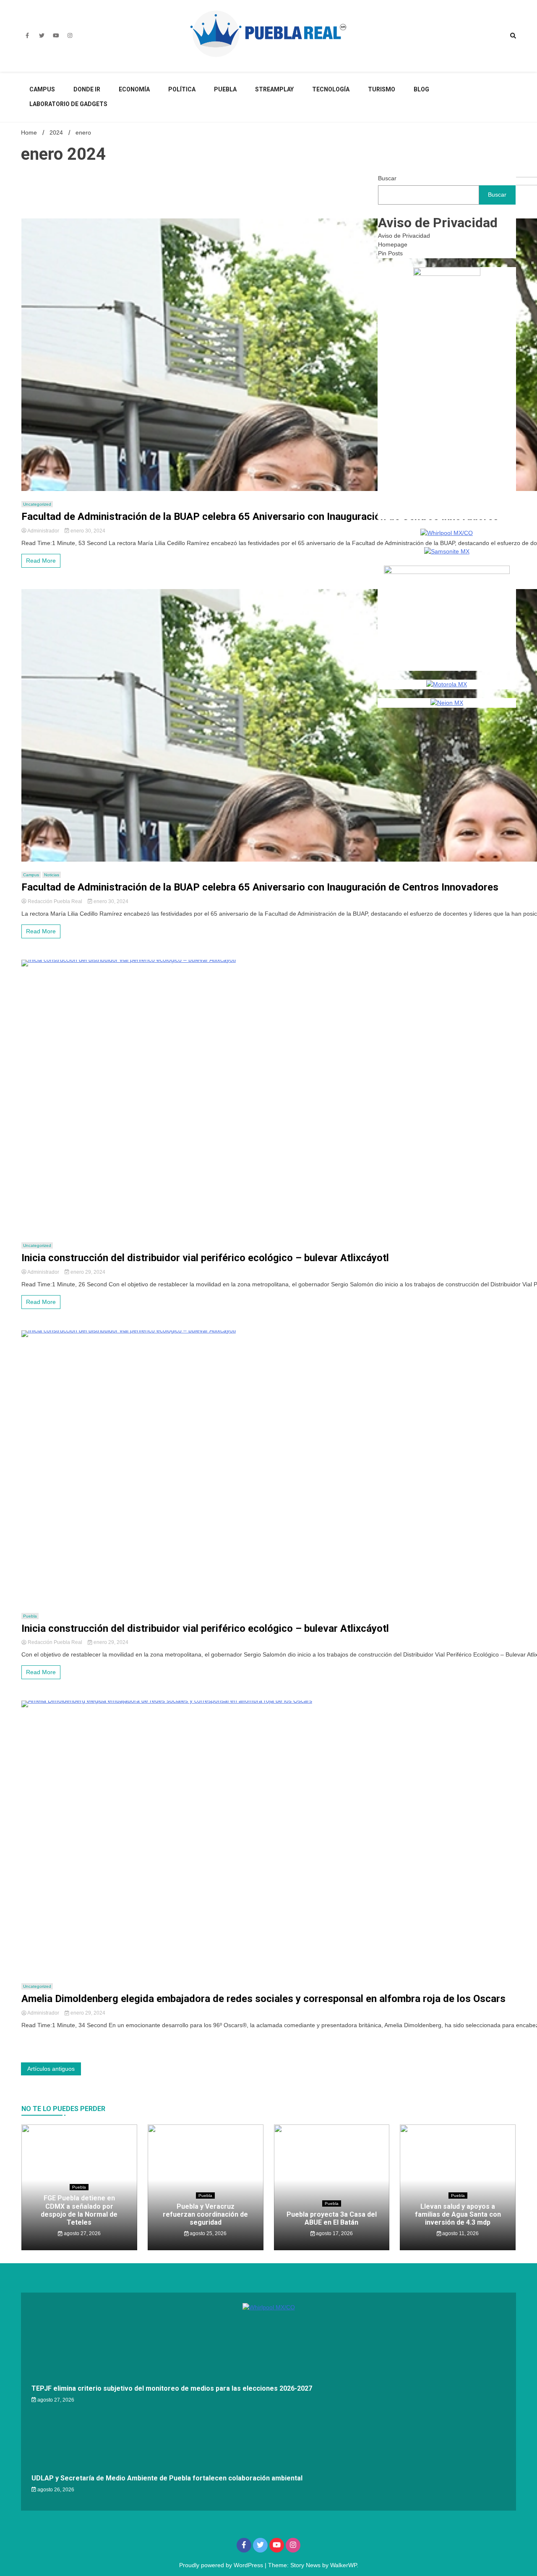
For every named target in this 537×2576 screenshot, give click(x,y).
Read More (41, 561)
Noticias (52, 875)
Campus (42, 89)
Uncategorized (37, 504)
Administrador (43, 531)
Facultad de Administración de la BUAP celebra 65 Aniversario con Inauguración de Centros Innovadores (260, 517)
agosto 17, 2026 (334, 2233)
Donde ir (87, 89)
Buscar (387, 178)
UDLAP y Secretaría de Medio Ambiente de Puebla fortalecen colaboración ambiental (167, 2478)
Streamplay (274, 89)
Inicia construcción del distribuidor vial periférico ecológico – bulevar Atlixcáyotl (205, 1258)
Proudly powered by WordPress (222, 2565)
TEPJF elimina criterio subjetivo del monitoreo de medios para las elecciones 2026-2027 (172, 2388)
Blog (421, 89)
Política (182, 89)
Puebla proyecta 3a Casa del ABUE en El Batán (332, 2218)
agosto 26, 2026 (55, 2490)
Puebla (225, 89)
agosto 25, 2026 (207, 2233)
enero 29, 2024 (87, 1272)
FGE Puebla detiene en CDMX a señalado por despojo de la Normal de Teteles (79, 2210)
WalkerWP (343, 2565)
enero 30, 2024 (87, 531)
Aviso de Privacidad (404, 236)
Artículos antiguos (51, 2069)
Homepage (393, 244)
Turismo (382, 89)
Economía (134, 89)
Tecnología (331, 89)
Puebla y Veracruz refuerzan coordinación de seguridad (205, 2214)
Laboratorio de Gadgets (68, 104)
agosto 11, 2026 (460, 2233)
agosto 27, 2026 (82, 2233)
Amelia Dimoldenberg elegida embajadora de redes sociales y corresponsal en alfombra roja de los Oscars (263, 1999)
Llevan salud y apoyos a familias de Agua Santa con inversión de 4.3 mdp (458, 2214)
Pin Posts (390, 253)
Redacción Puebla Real (55, 901)
